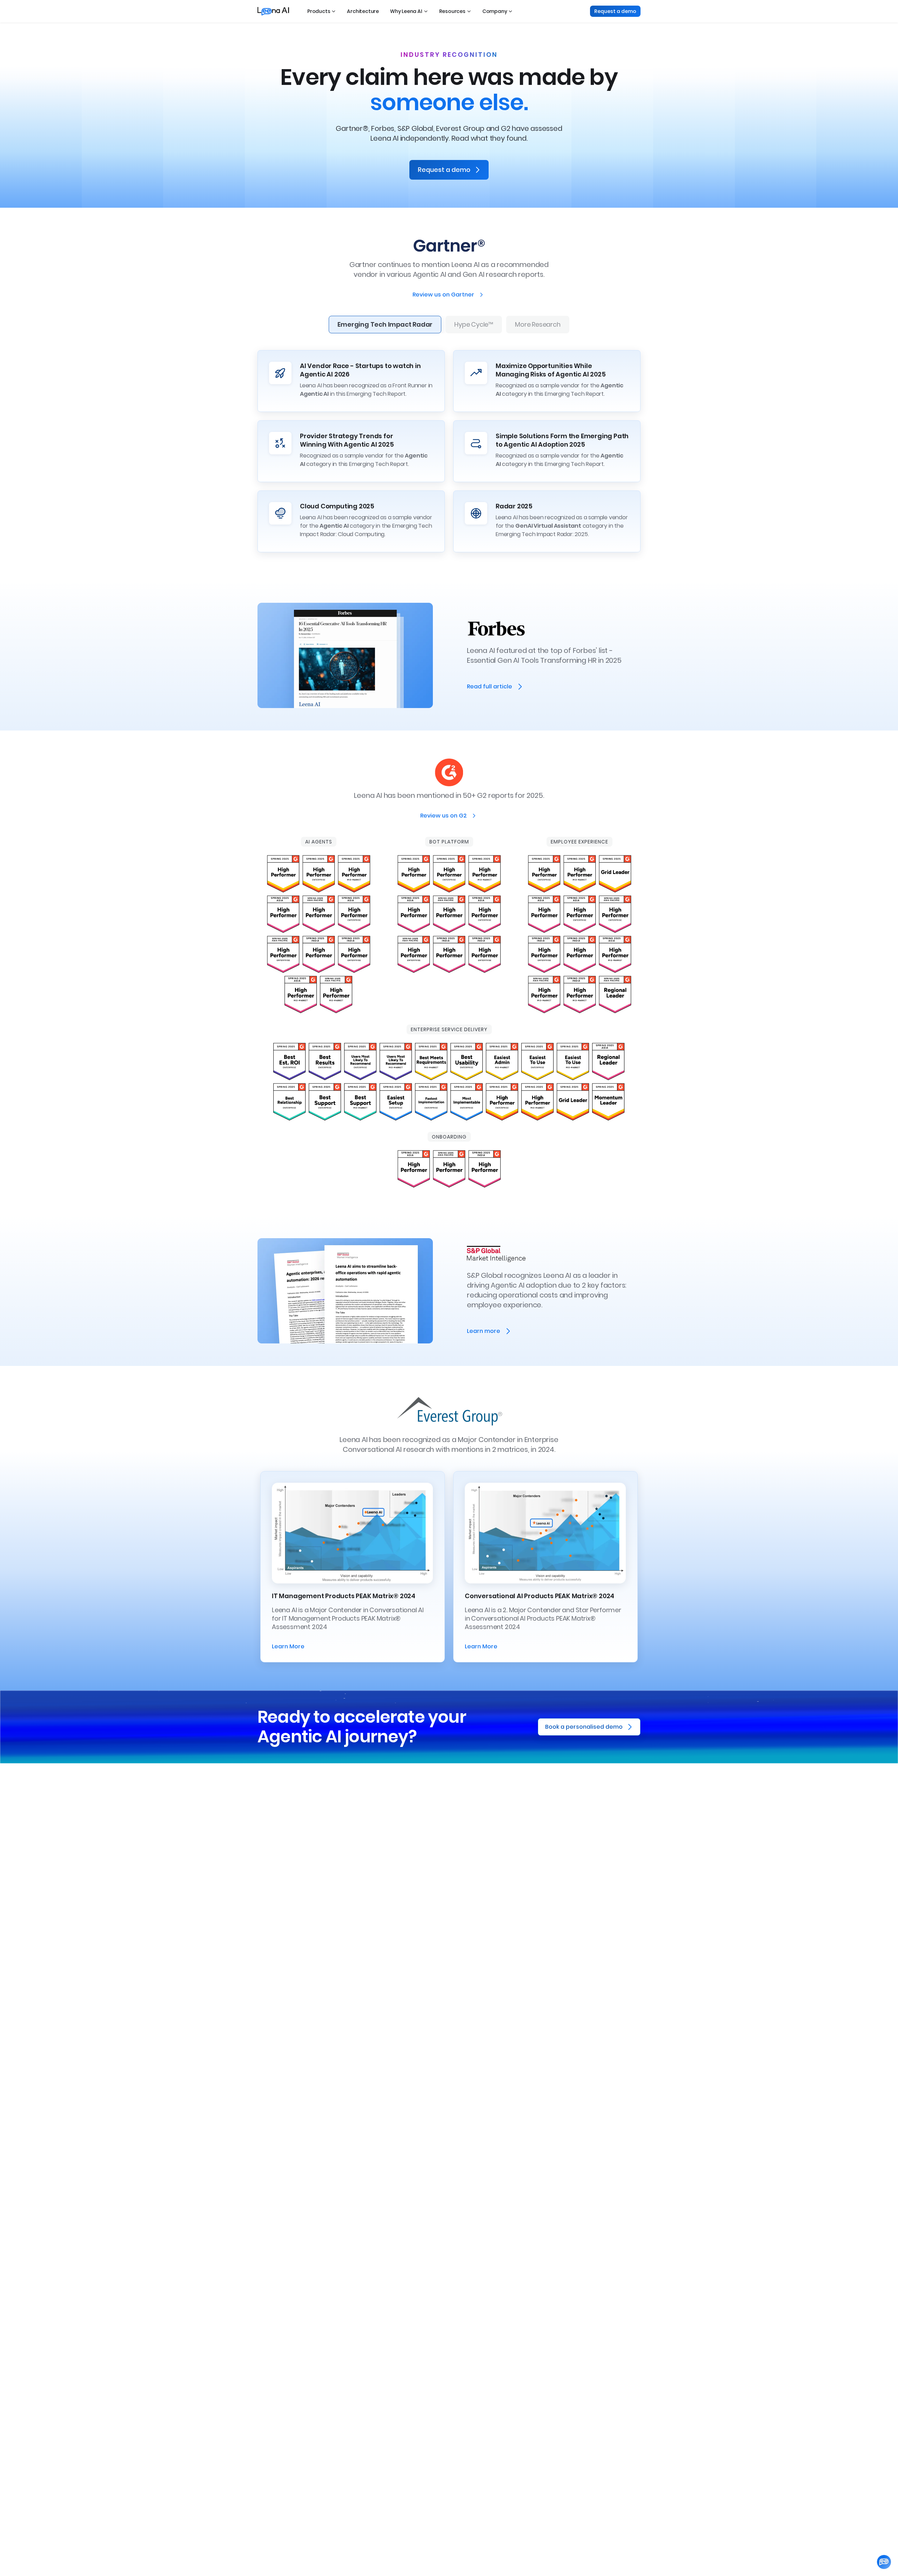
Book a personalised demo (584, 1727)
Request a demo (615, 11)
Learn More (288, 1646)
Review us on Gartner (443, 295)
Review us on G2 (444, 816)
